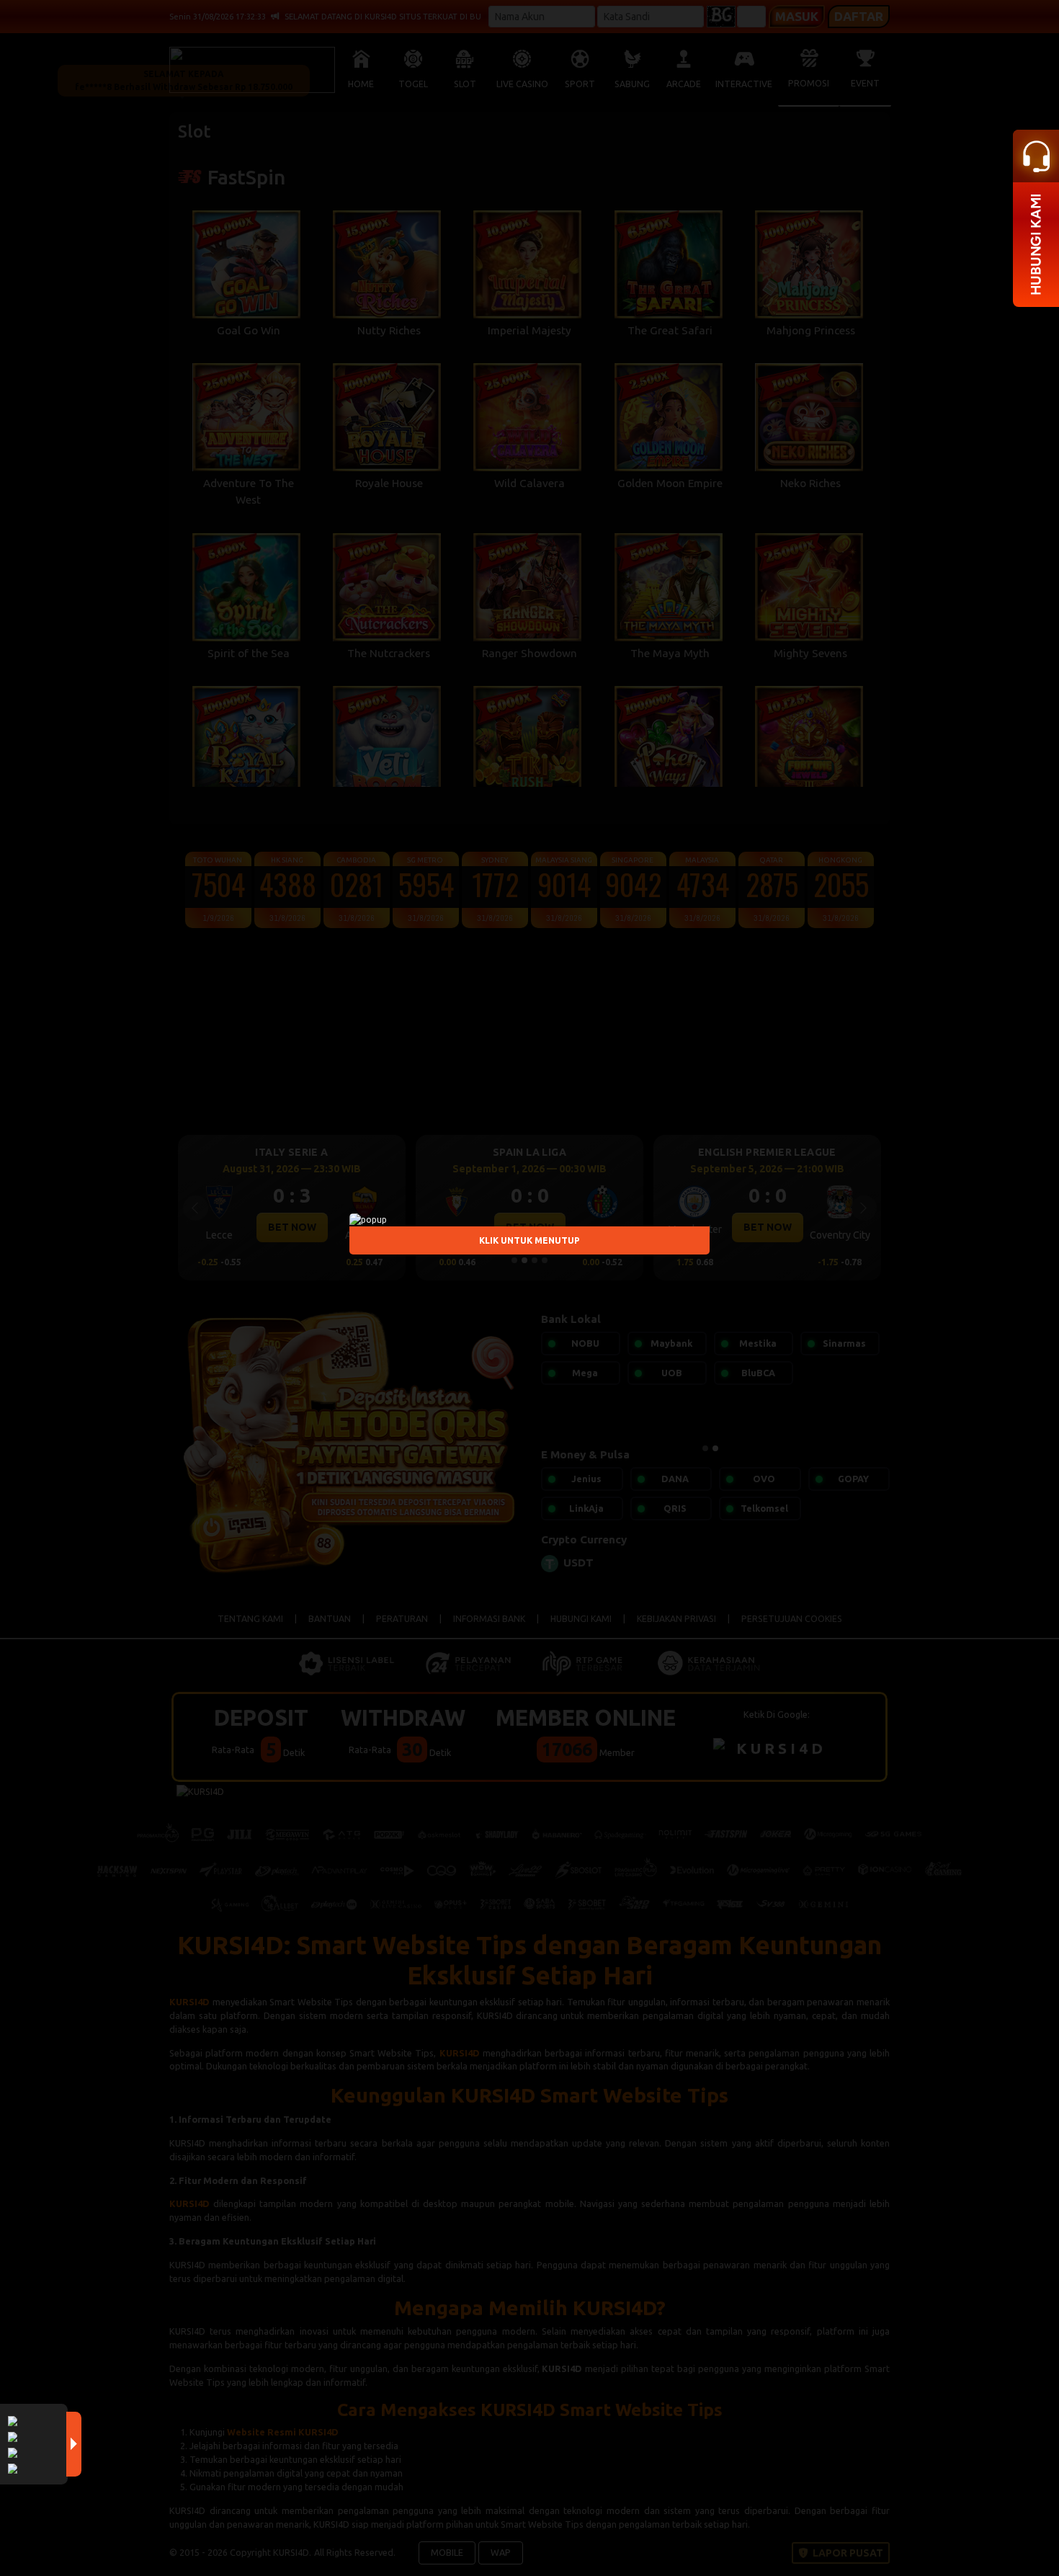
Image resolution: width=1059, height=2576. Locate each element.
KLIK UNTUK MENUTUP (529, 1240)
